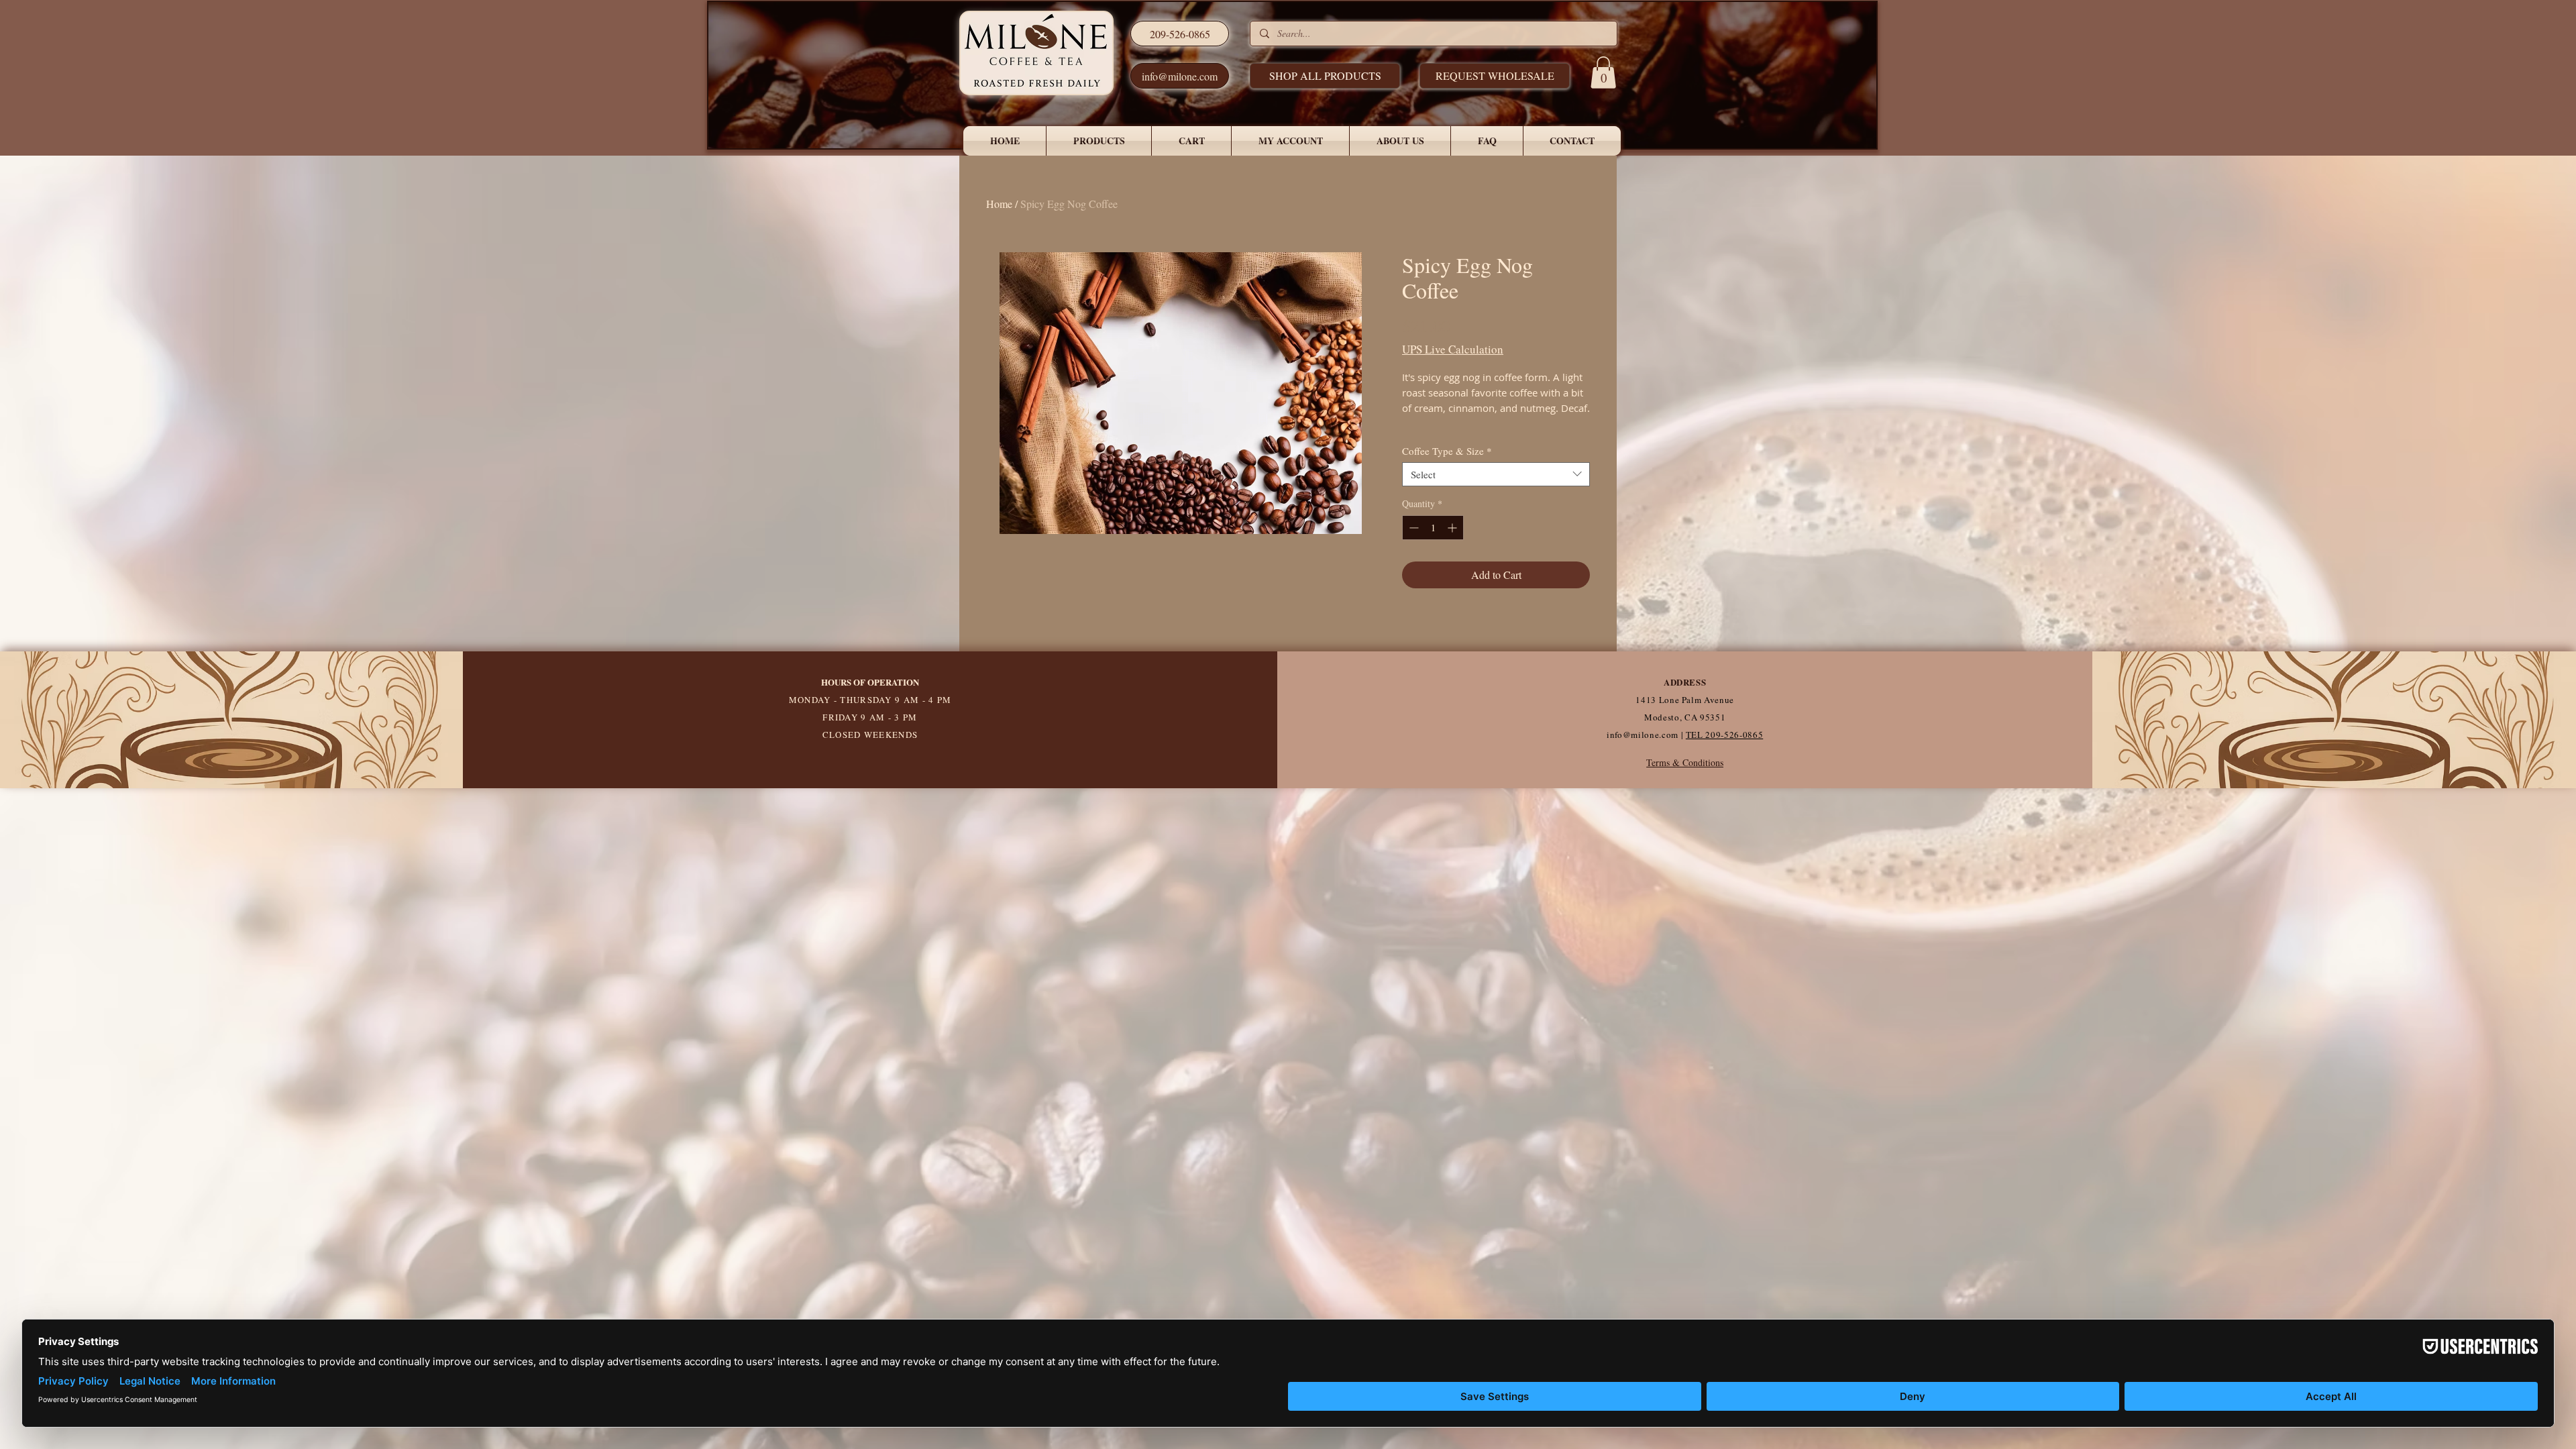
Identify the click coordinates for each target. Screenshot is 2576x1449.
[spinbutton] (1433, 528)
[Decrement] (1412, 528)
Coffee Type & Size (1447, 451)
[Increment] (1453, 528)
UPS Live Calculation (1453, 349)
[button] (1495, 76)
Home (999, 204)
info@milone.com (1643, 735)
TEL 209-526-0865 (1724, 735)
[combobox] (1496, 474)
